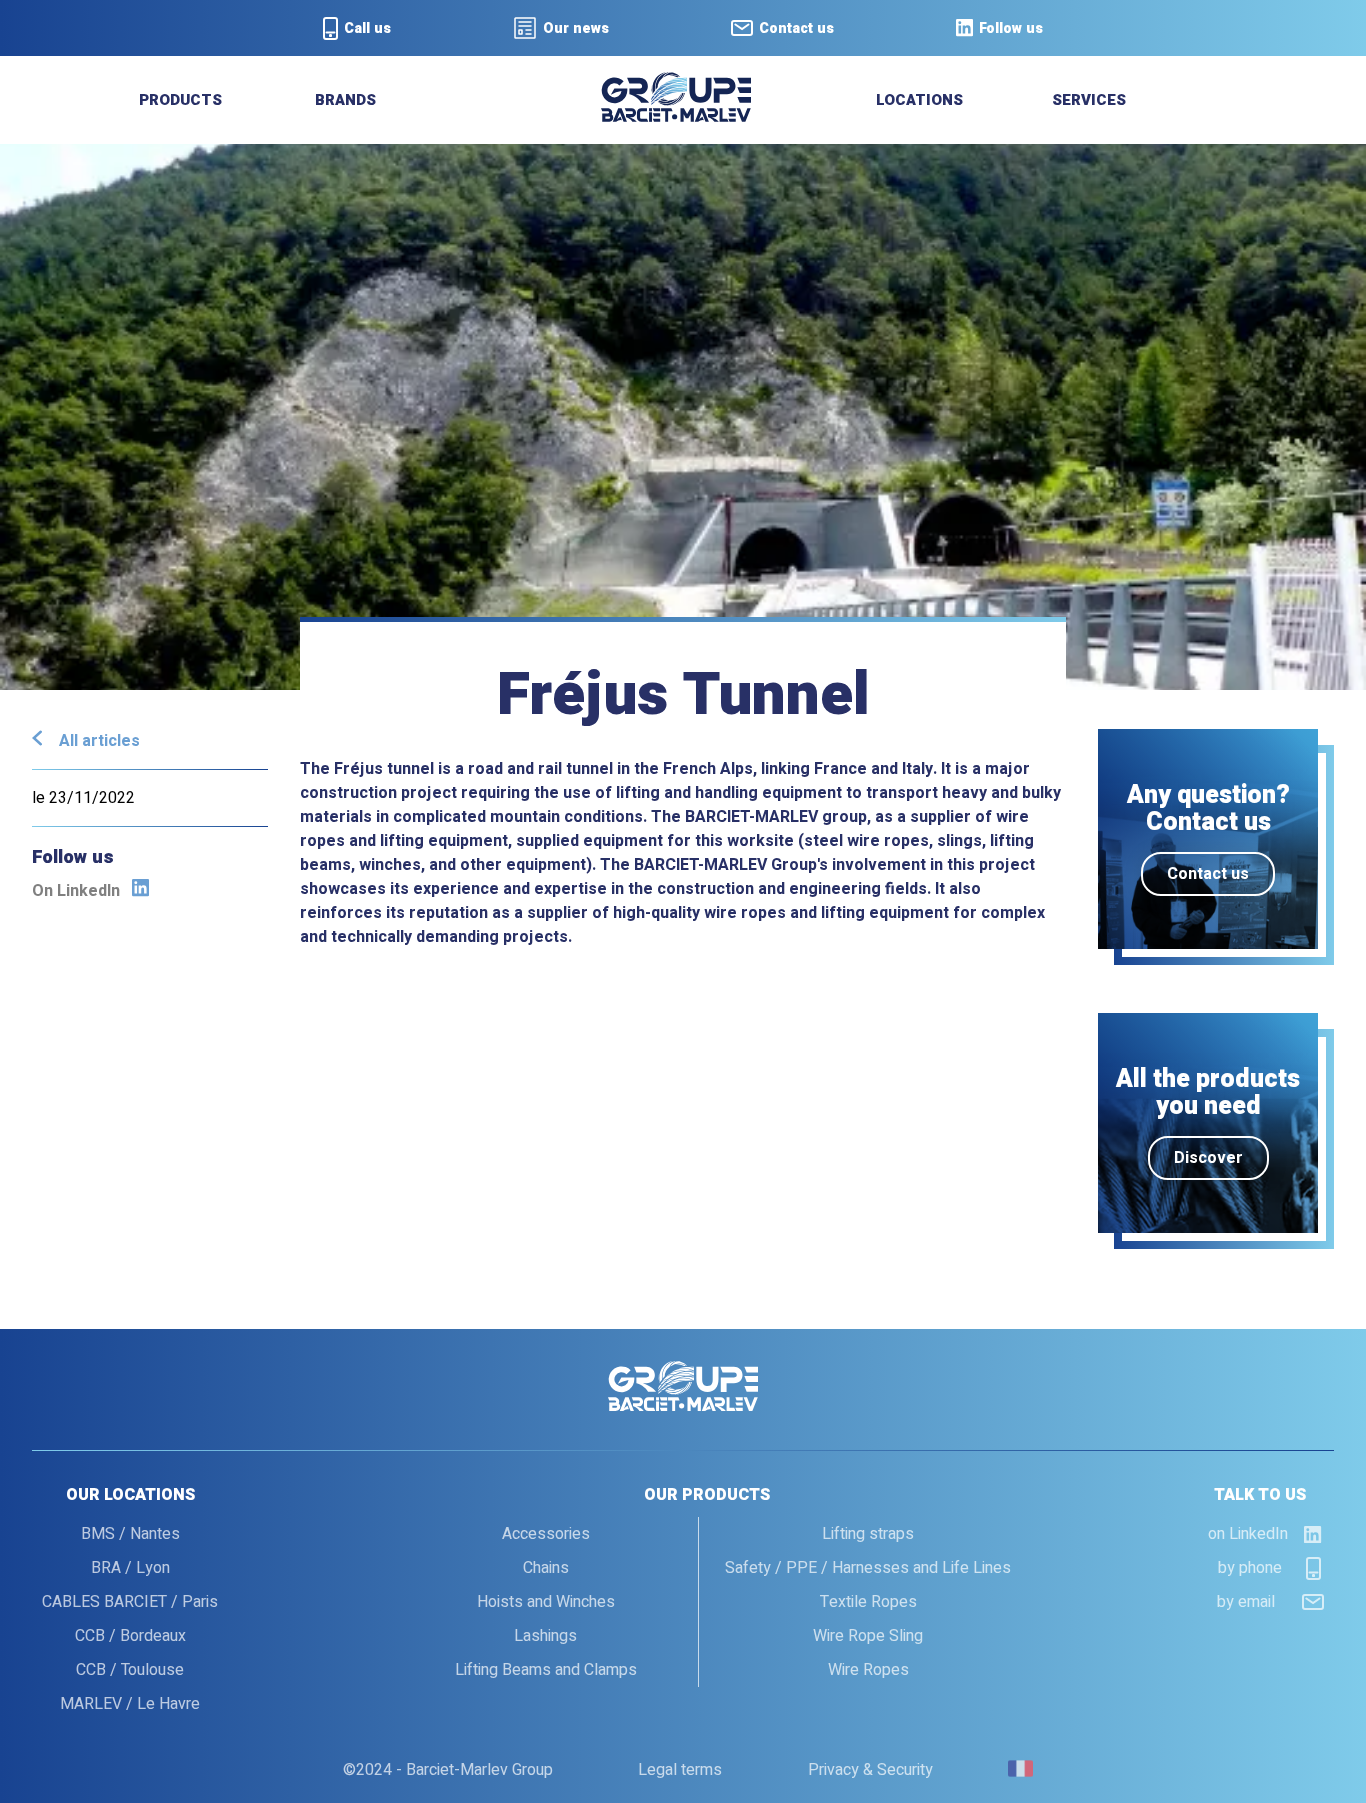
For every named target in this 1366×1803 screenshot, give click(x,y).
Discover (1208, 1158)
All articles (99, 741)
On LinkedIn (76, 892)
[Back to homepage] (676, 117)
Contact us (1208, 874)
